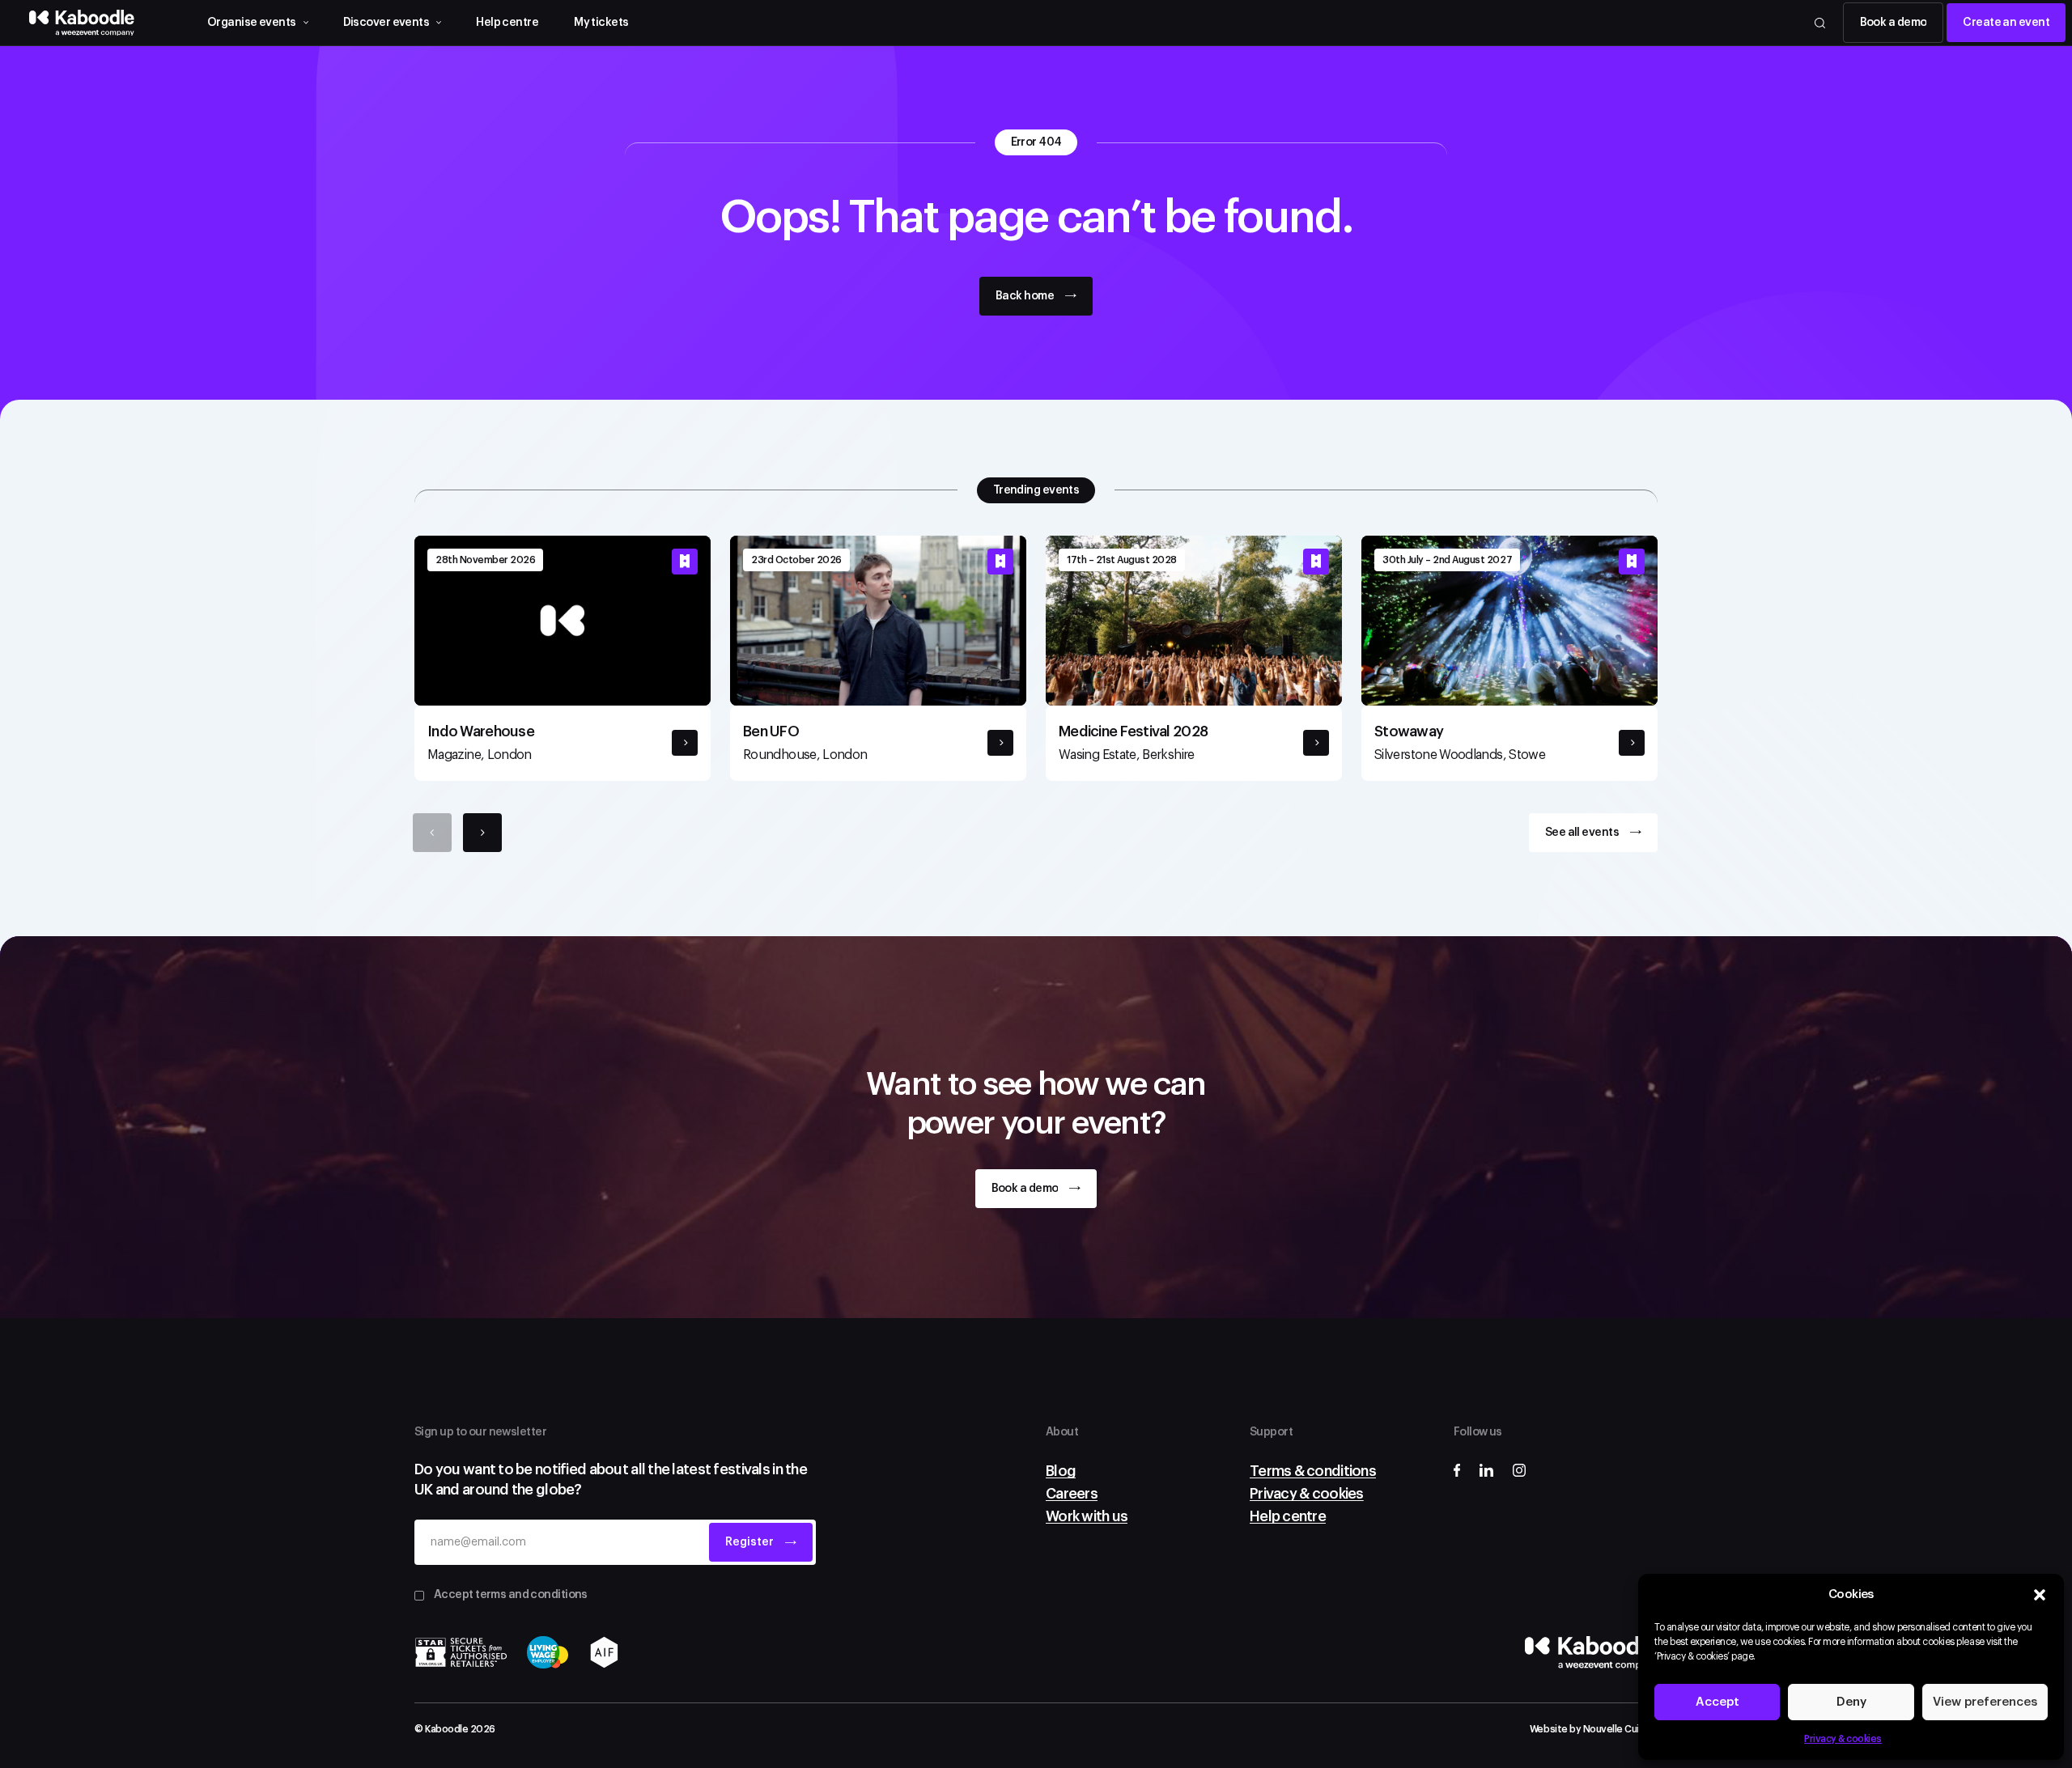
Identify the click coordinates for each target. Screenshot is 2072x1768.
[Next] (482, 833)
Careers (1072, 1494)
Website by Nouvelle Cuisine (1594, 1729)
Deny (1851, 1702)
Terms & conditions (1313, 1471)
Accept (1717, 1702)
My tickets (601, 23)
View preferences (1985, 1702)
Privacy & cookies (1843, 1739)
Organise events (252, 23)
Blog (1061, 1471)
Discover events (386, 23)
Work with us (1087, 1516)
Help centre (507, 23)
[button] (2040, 1595)
